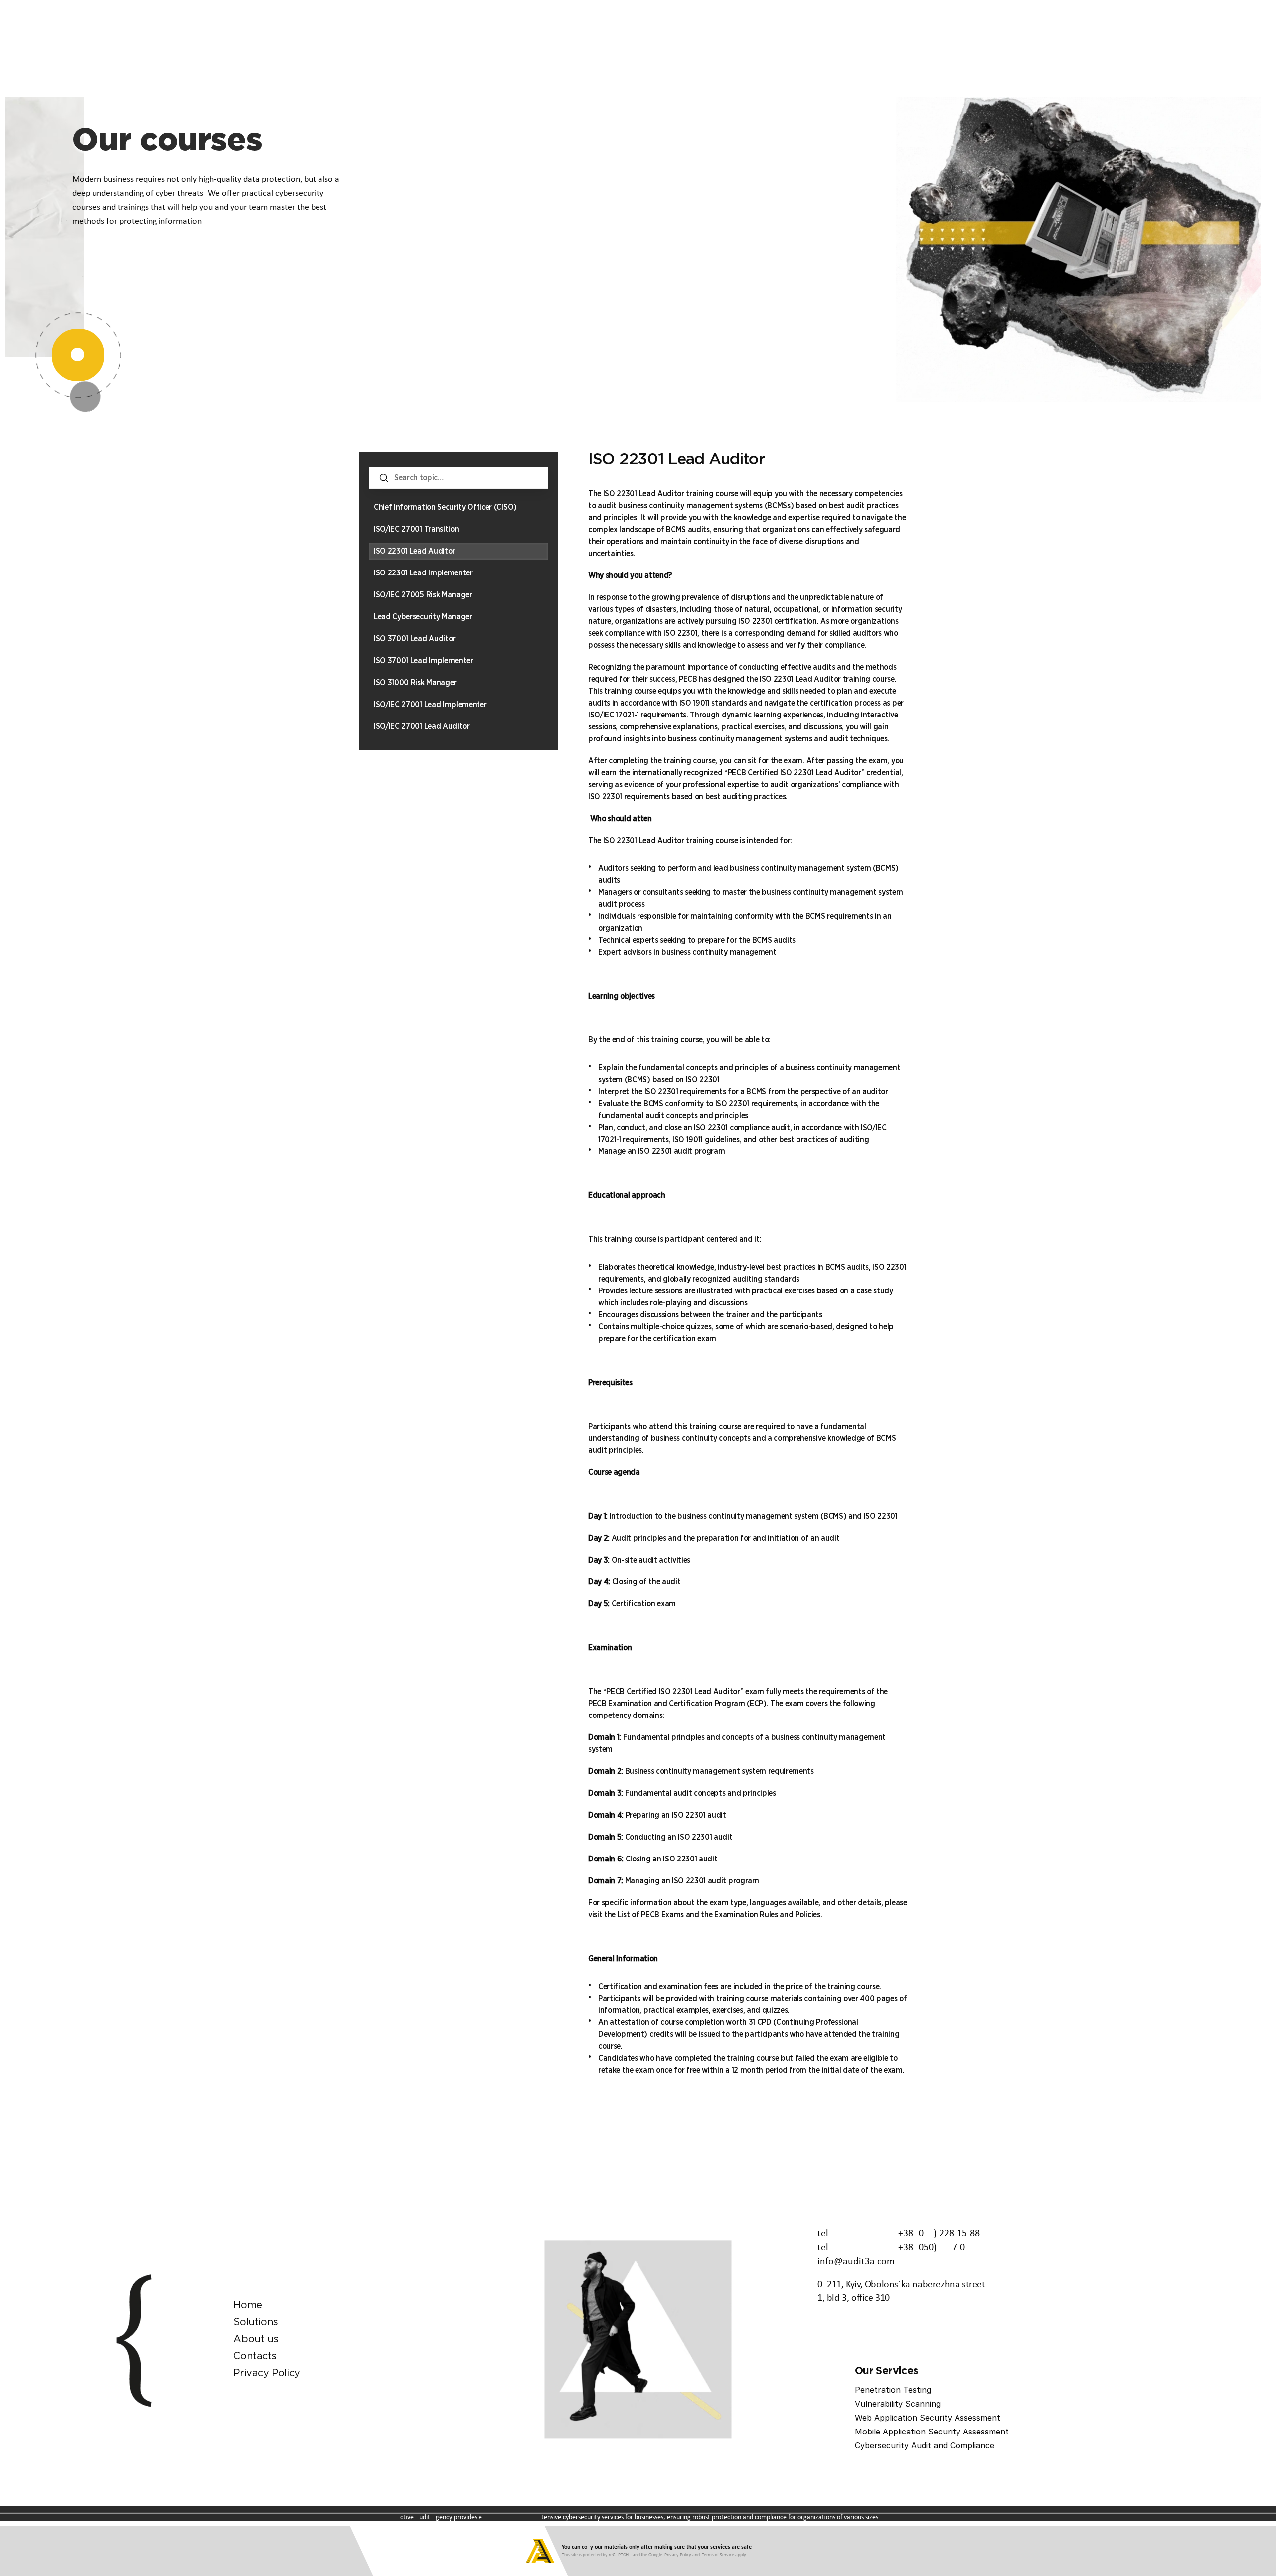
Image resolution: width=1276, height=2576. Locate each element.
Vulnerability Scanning (898, 2404)
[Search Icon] (459, 478)
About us (256, 2339)
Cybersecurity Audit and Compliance (925, 2445)
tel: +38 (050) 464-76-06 (891, 2248)
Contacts (255, 2356)
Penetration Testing (893, 2390)
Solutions (255, 2322)
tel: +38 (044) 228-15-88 (899, 2234)
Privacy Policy (266, 2373)
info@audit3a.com (856, 2262)
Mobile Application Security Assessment (932, 2432)
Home (247, 2305)
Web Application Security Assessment (928, 2418)
